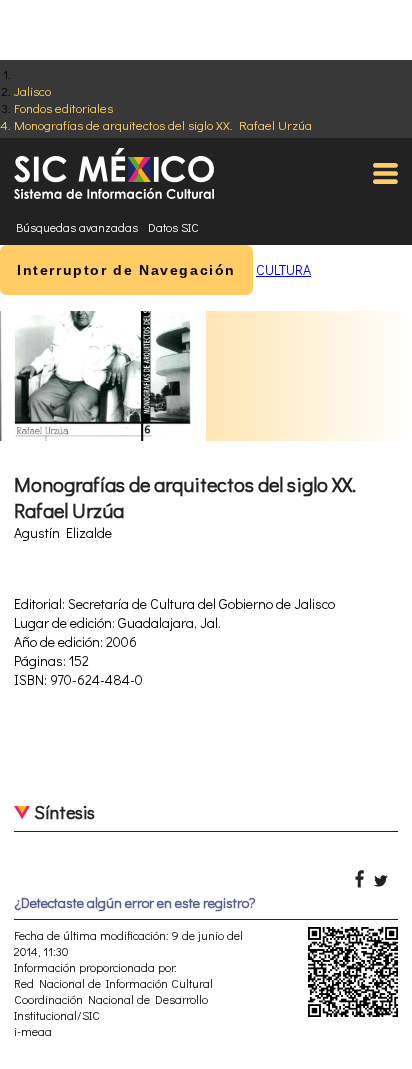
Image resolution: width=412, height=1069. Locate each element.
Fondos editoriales (63, 107)
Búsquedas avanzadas (77, 227)
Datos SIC (173, 227)
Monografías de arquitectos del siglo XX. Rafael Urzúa (163, 124)
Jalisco (32, 90)
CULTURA (283, 269)
